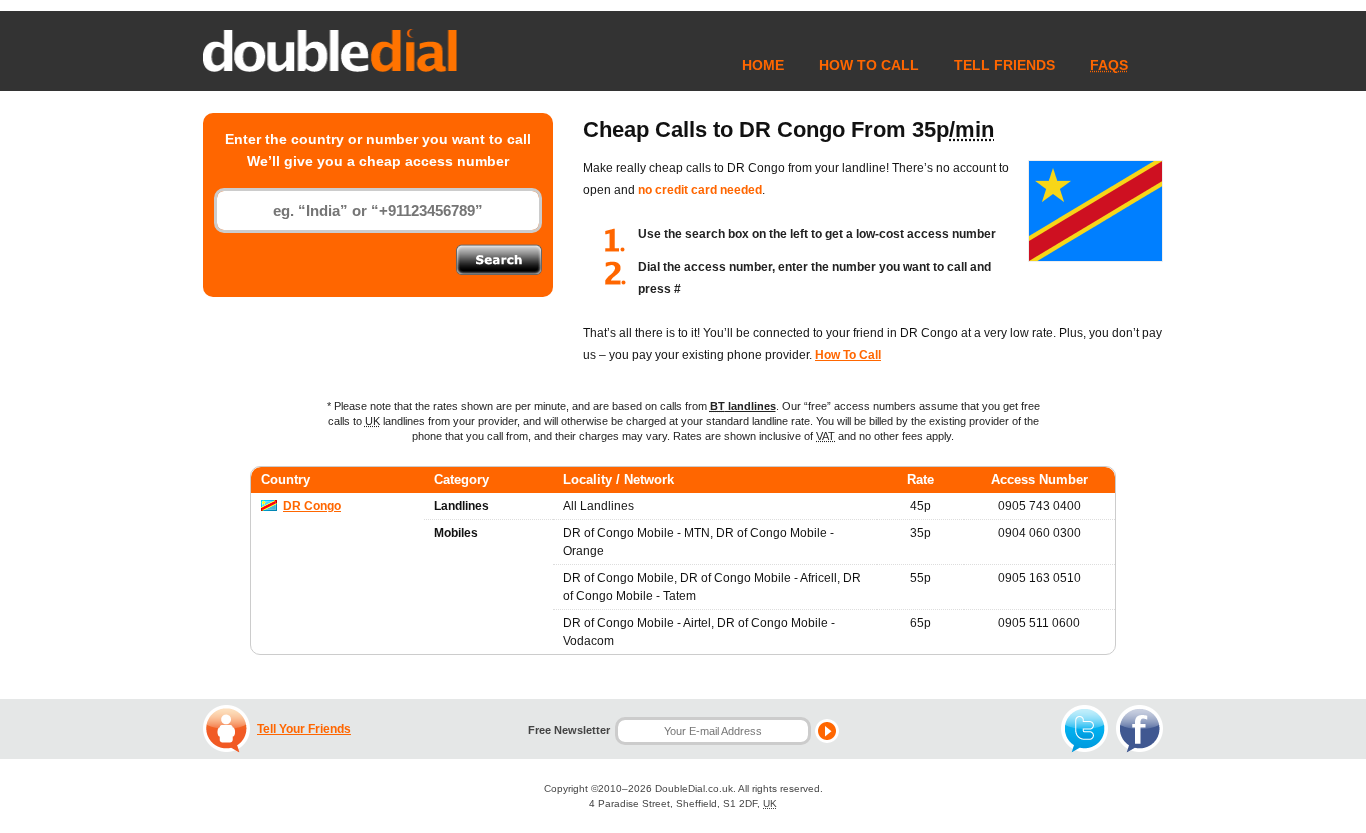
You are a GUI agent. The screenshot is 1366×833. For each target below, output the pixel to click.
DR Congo (312, 506)
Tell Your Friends (304, 729)
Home (763, 65)
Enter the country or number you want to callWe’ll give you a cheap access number (378, 150)
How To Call (869, 65)
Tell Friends (1004, 65)
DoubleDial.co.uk (694, 788)
